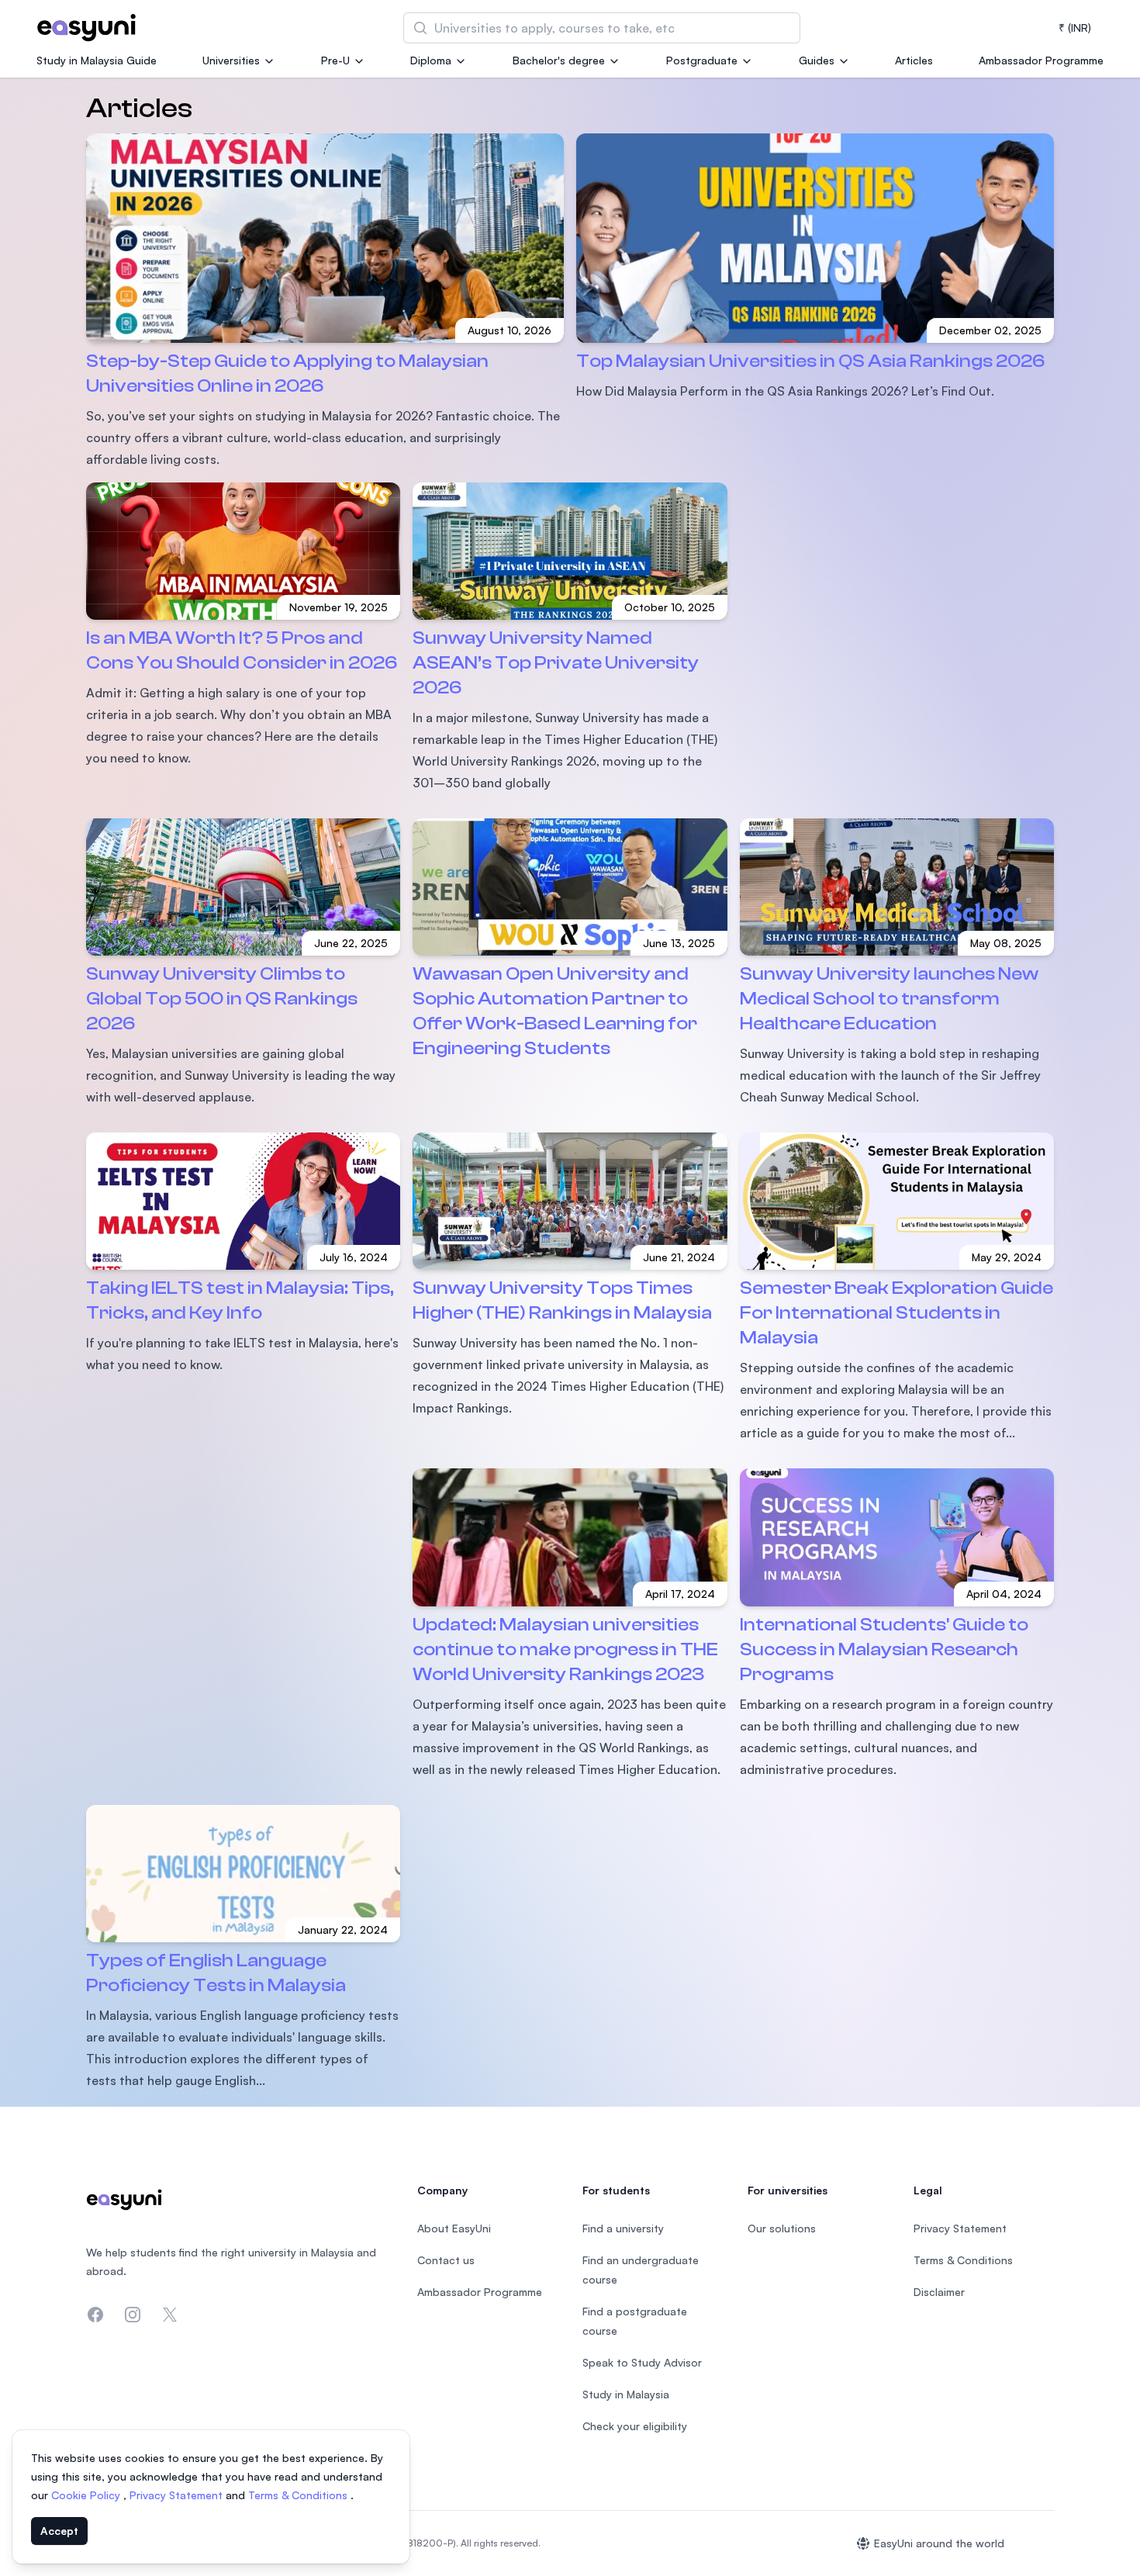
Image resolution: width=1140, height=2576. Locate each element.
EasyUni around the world (939, 2543)
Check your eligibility (635, 2426)
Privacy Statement (178, 2495)
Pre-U (335, 60)
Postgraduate (702, 60)
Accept (59, 2531)
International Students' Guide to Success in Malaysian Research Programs (884, 1649)
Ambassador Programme (1041, 60)
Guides (817, 60)
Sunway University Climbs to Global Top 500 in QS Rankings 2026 (222, 999)
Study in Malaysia (626, 2394)
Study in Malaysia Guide (97, 60)
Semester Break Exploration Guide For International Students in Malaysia (896, 1313)
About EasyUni (454, 2228)
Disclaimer (939, 2292)
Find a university (623, 2228)
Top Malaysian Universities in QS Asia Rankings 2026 (810, 361)
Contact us (446, 2260)
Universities (231, 60)
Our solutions (782, 2228)
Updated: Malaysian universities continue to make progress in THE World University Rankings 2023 (565, 1649)
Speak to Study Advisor (642, 2362)
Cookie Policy (87, 2495)
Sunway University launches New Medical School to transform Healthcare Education (889, 999)
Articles (914, 60)
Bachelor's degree (559, 60)
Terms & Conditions (299, 2495)
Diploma (431, 60)
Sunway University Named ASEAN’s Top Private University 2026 (556, 663)
